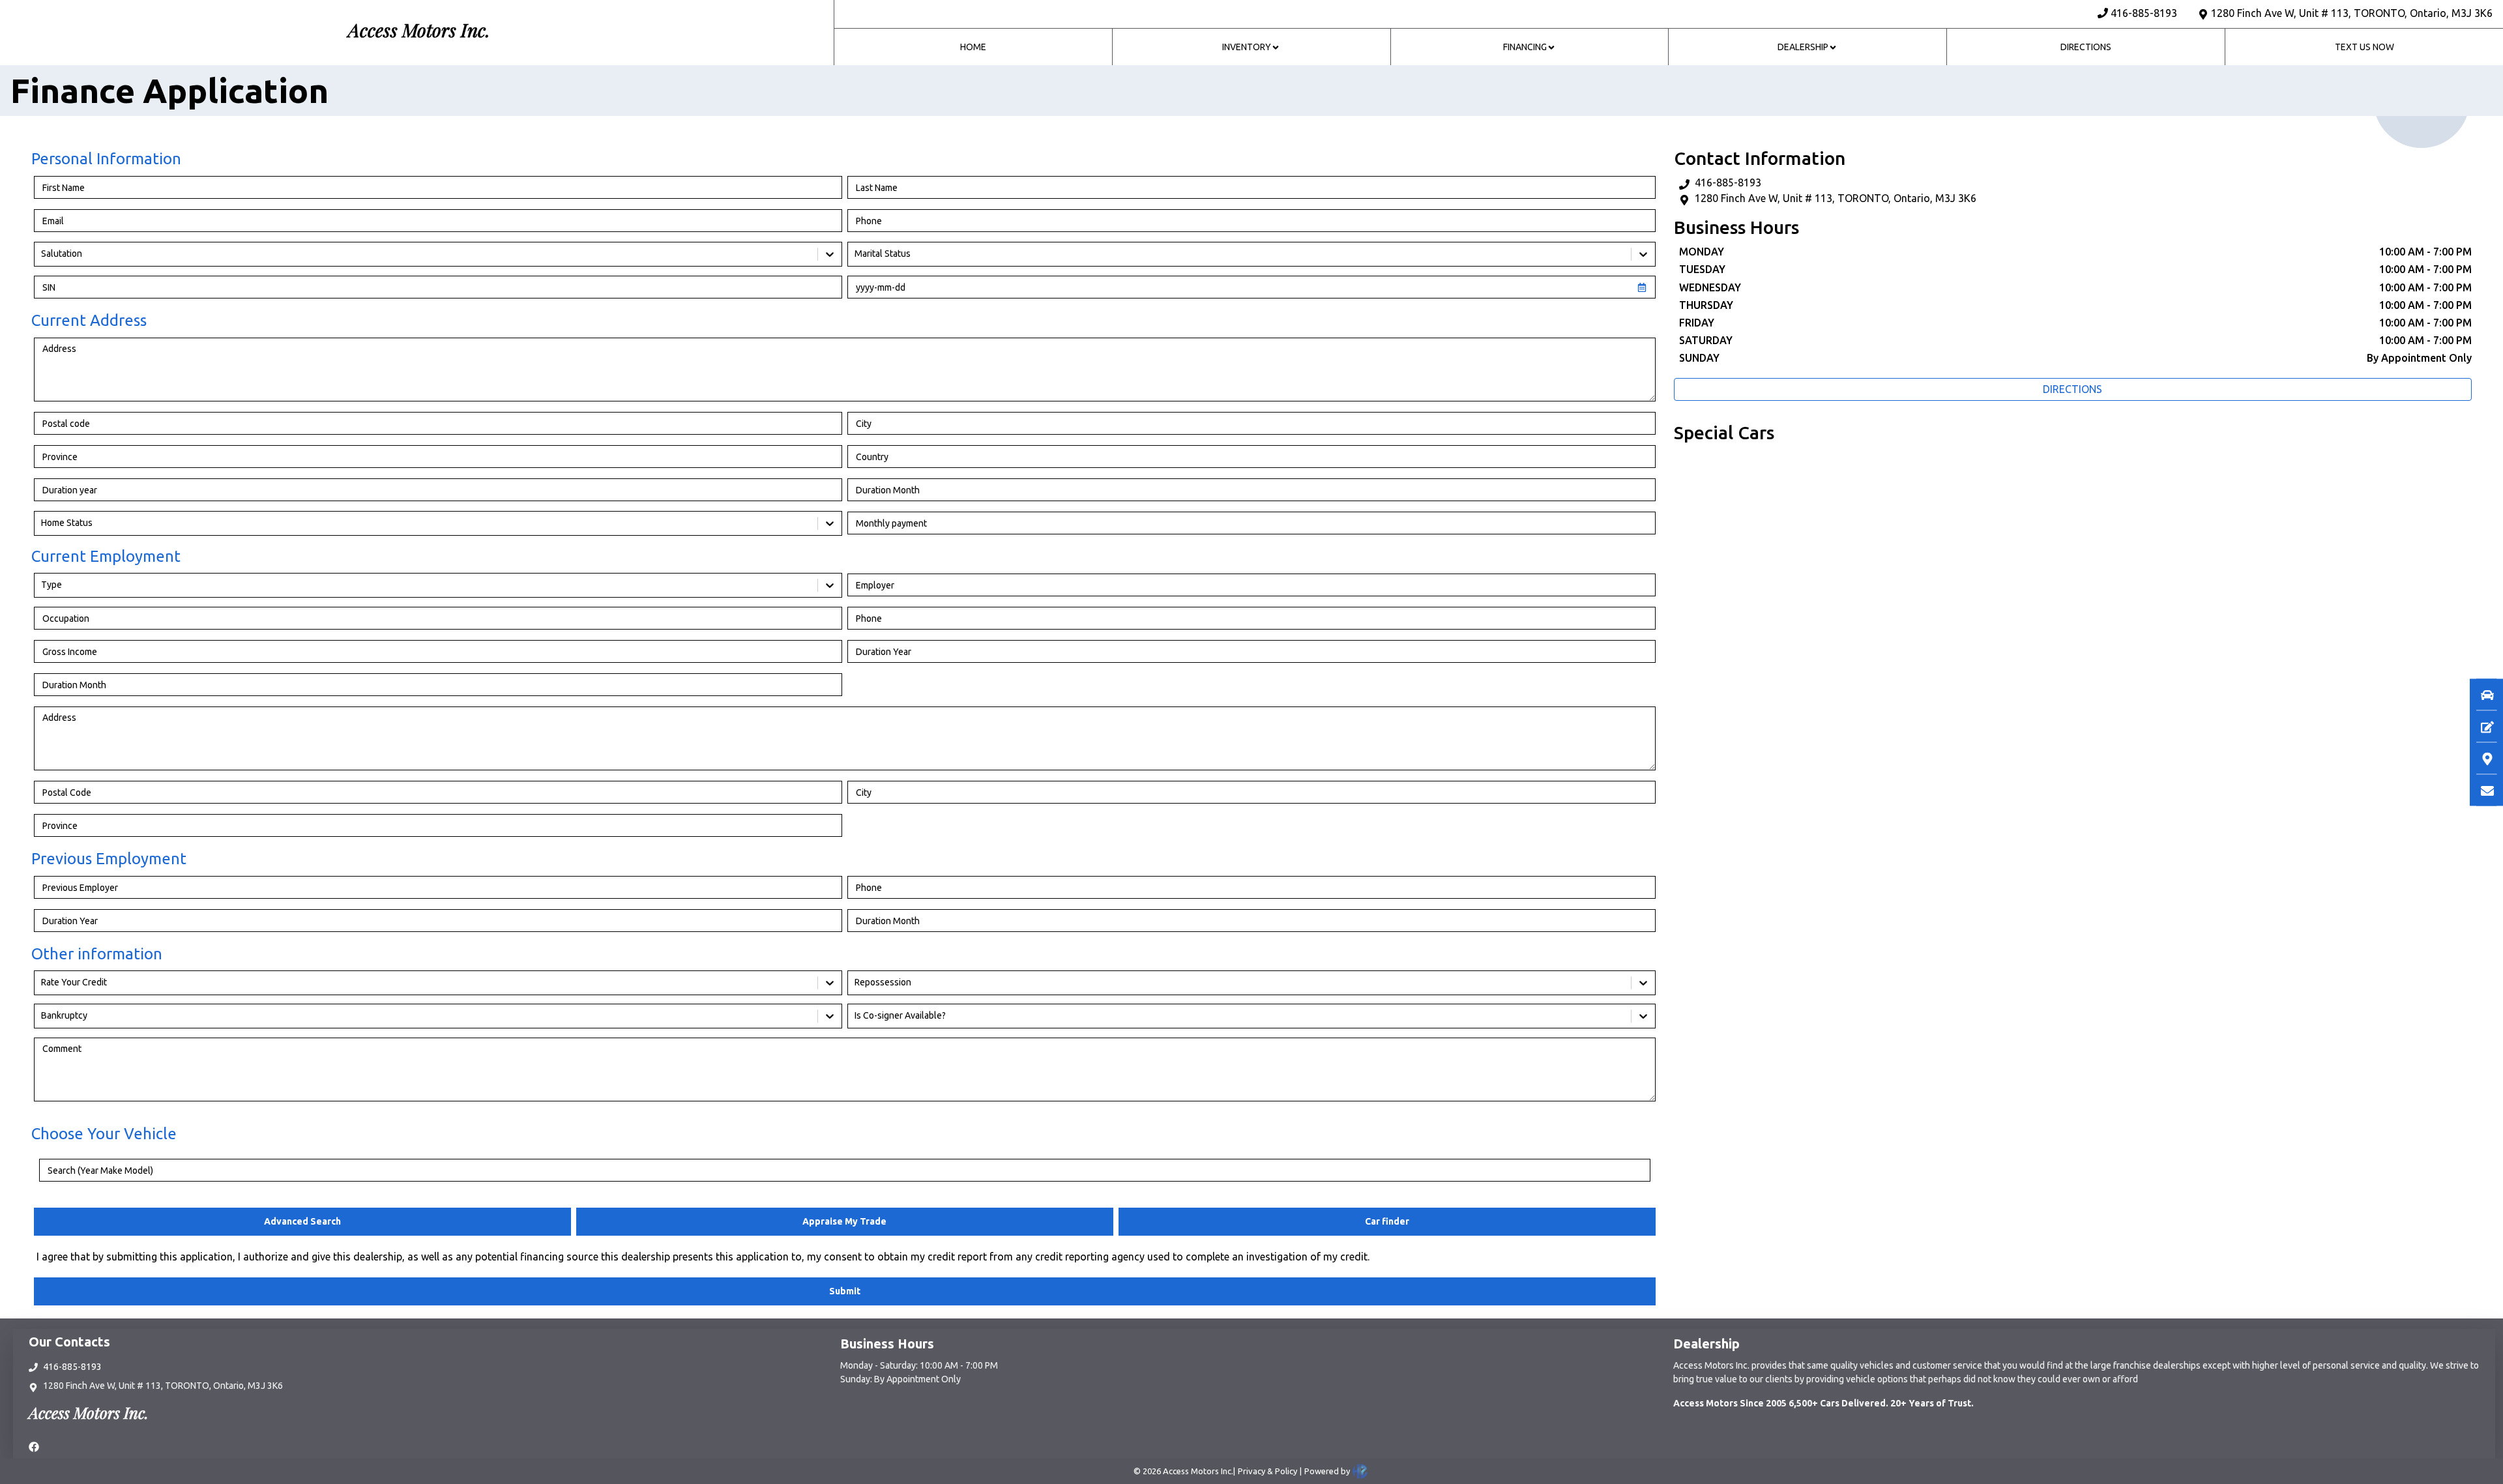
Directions (2072, 389)
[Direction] (2481, 758)
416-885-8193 (2144, 13)
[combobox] (42, 254)
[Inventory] (2481, 694)
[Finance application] (2481, 726)
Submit (845, 1291)
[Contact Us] (2481, 790)
